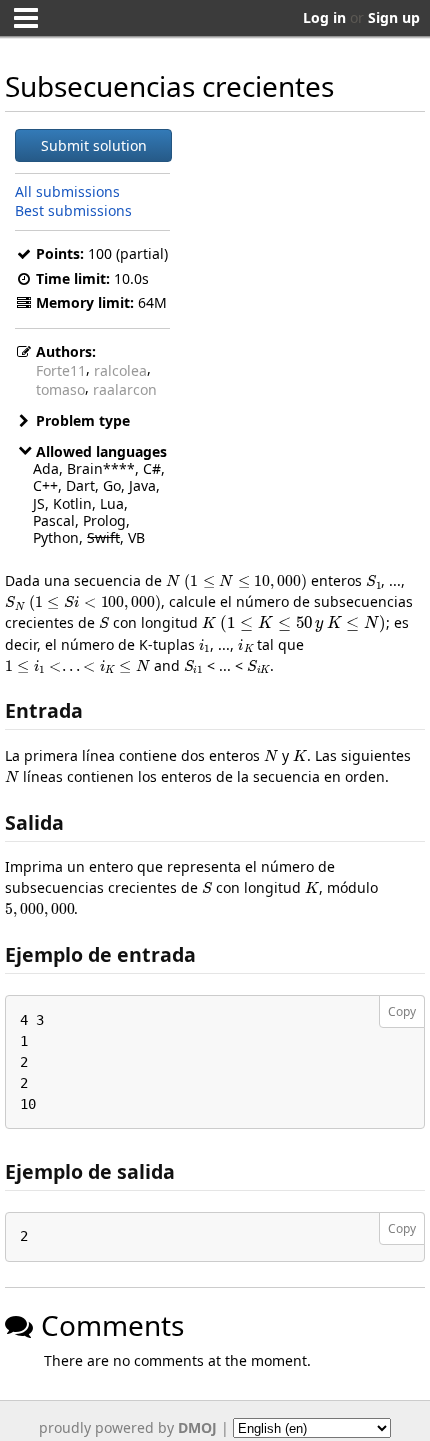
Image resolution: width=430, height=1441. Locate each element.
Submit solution (94, 145)
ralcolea (120, 370)
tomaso (60, 389)
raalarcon (125, 389)
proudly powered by (128, 1427)
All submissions (67, 191)
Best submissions (73, 210)
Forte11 (61, 370)
